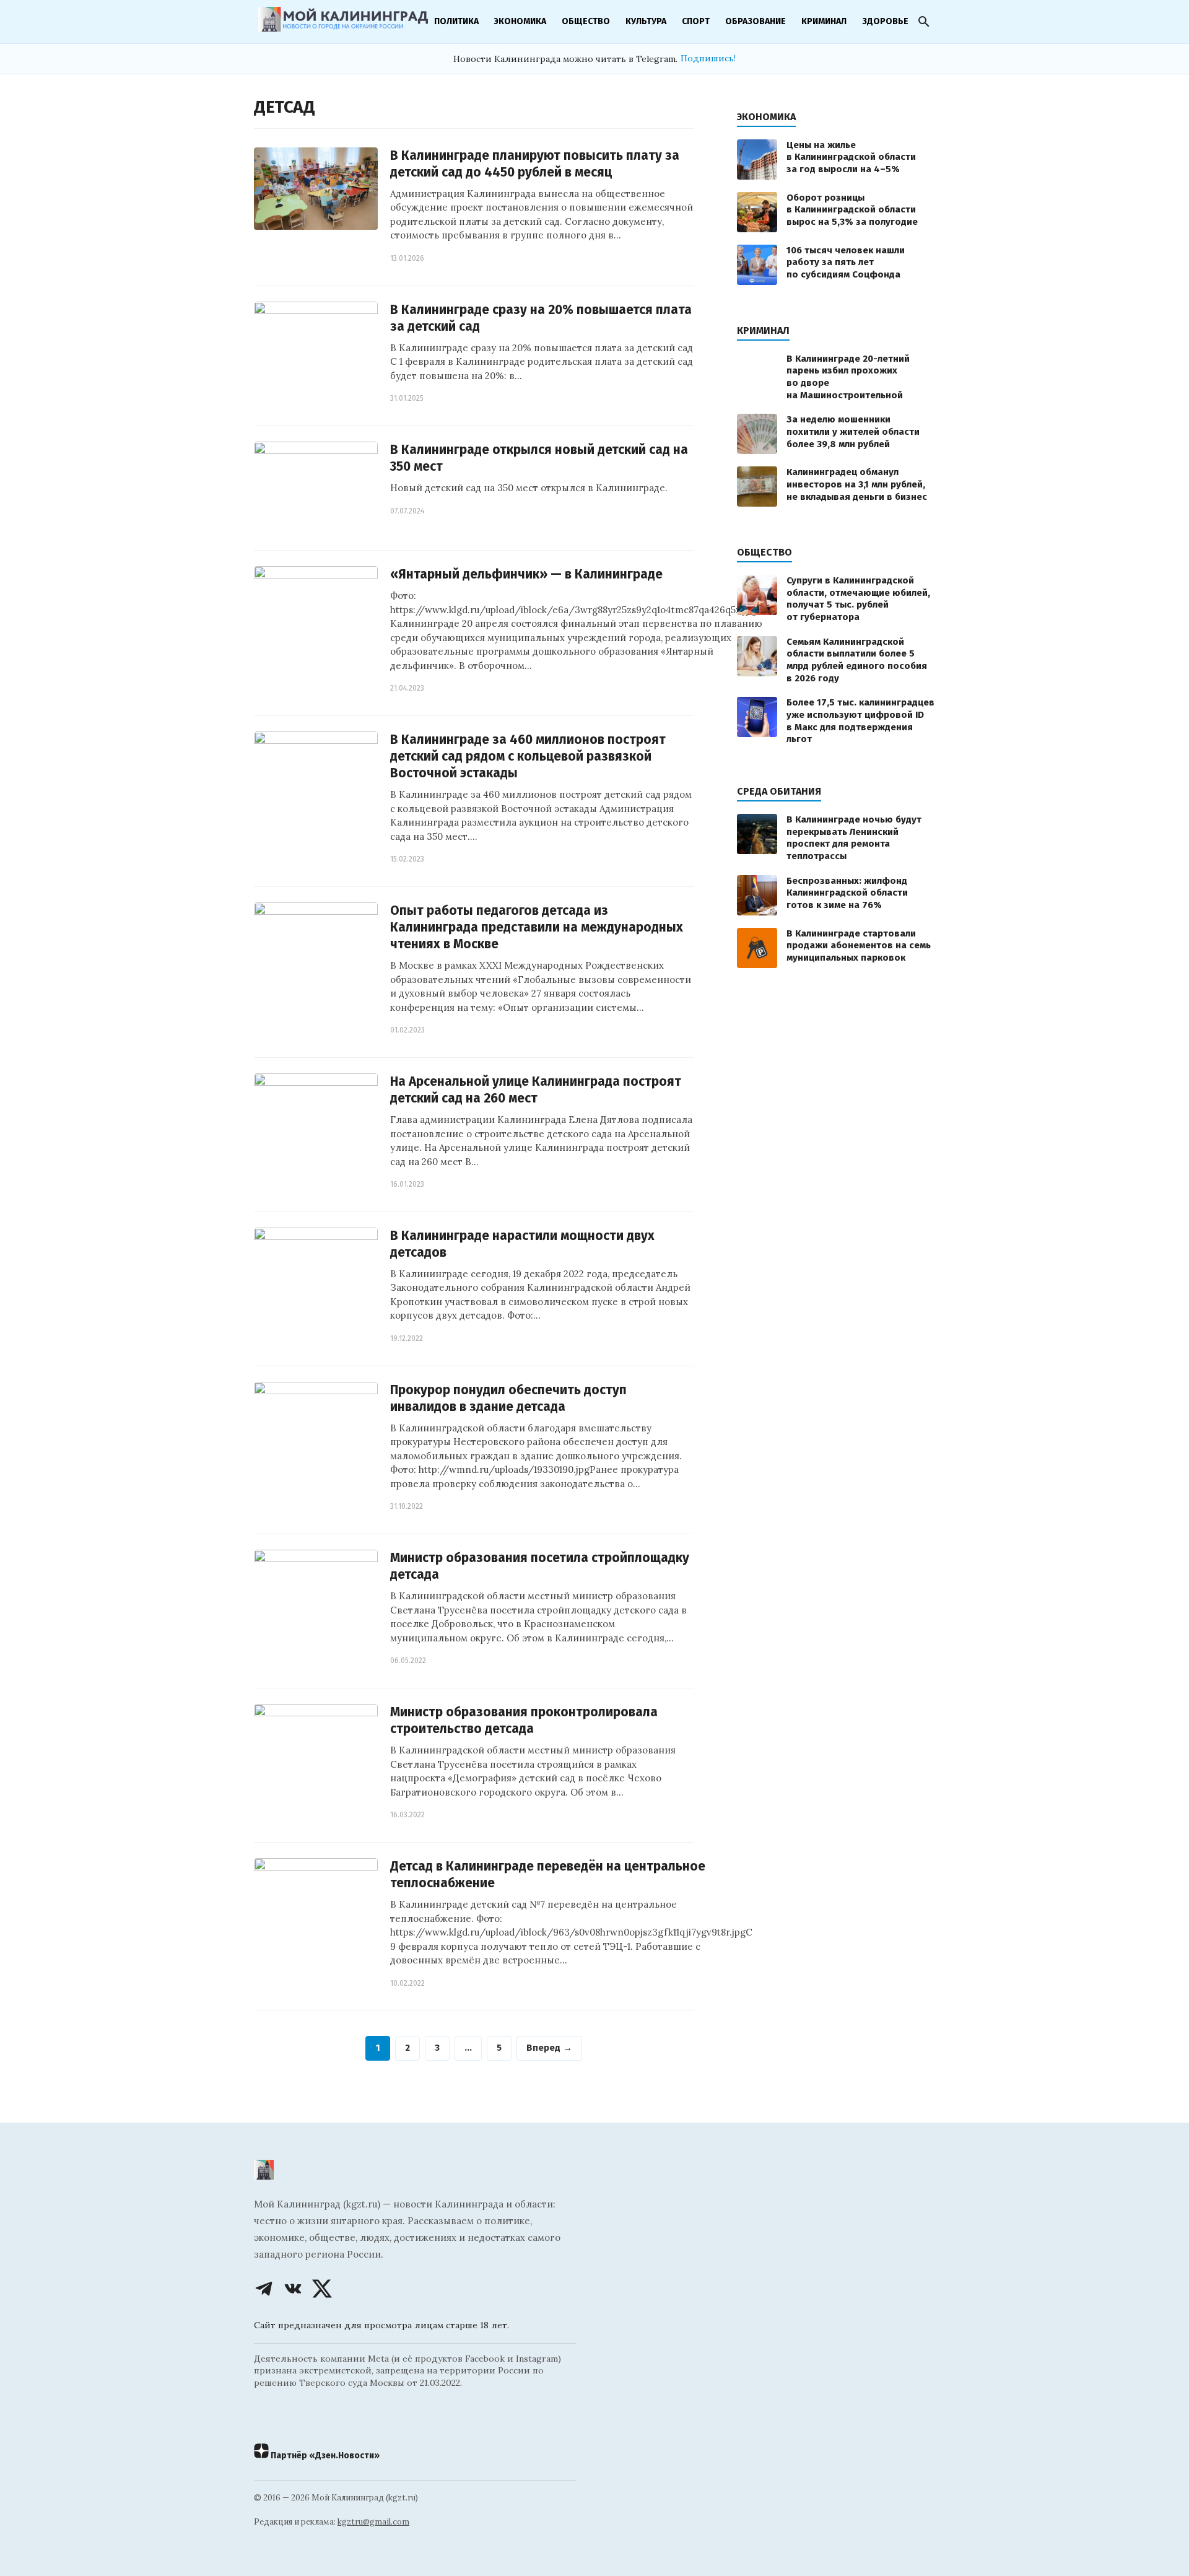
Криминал (824, 21)
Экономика (520, 21)
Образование (756, 21)
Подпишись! (708, 58)
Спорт (696, 21)
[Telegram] (264, 2289)
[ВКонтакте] (293, 2289)
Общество (586, 21)
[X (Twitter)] (322, 2289)
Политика (456, 21)
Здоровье (885, 21)
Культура (646, 21)
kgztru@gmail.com (373, 2522)
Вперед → (549, 2048)
